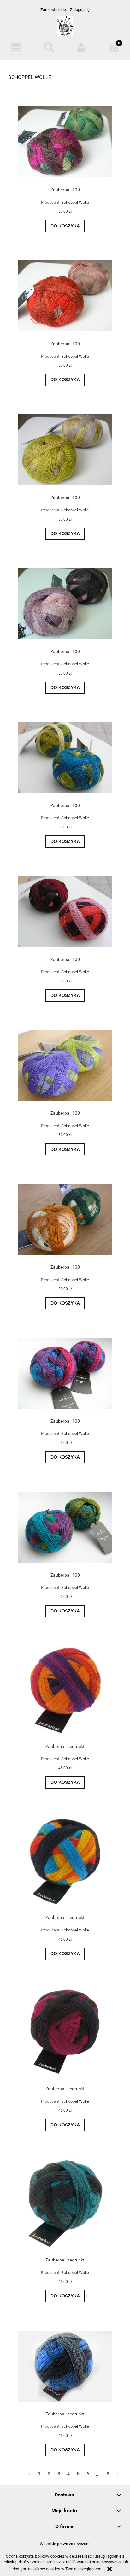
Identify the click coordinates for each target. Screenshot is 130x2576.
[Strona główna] (65, 29)
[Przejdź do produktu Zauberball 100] (65, 142)
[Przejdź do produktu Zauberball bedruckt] (65, 1690)
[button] (16, 47)
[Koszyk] (114, 47)
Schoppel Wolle (75, 202)
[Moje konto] (81, 47)
